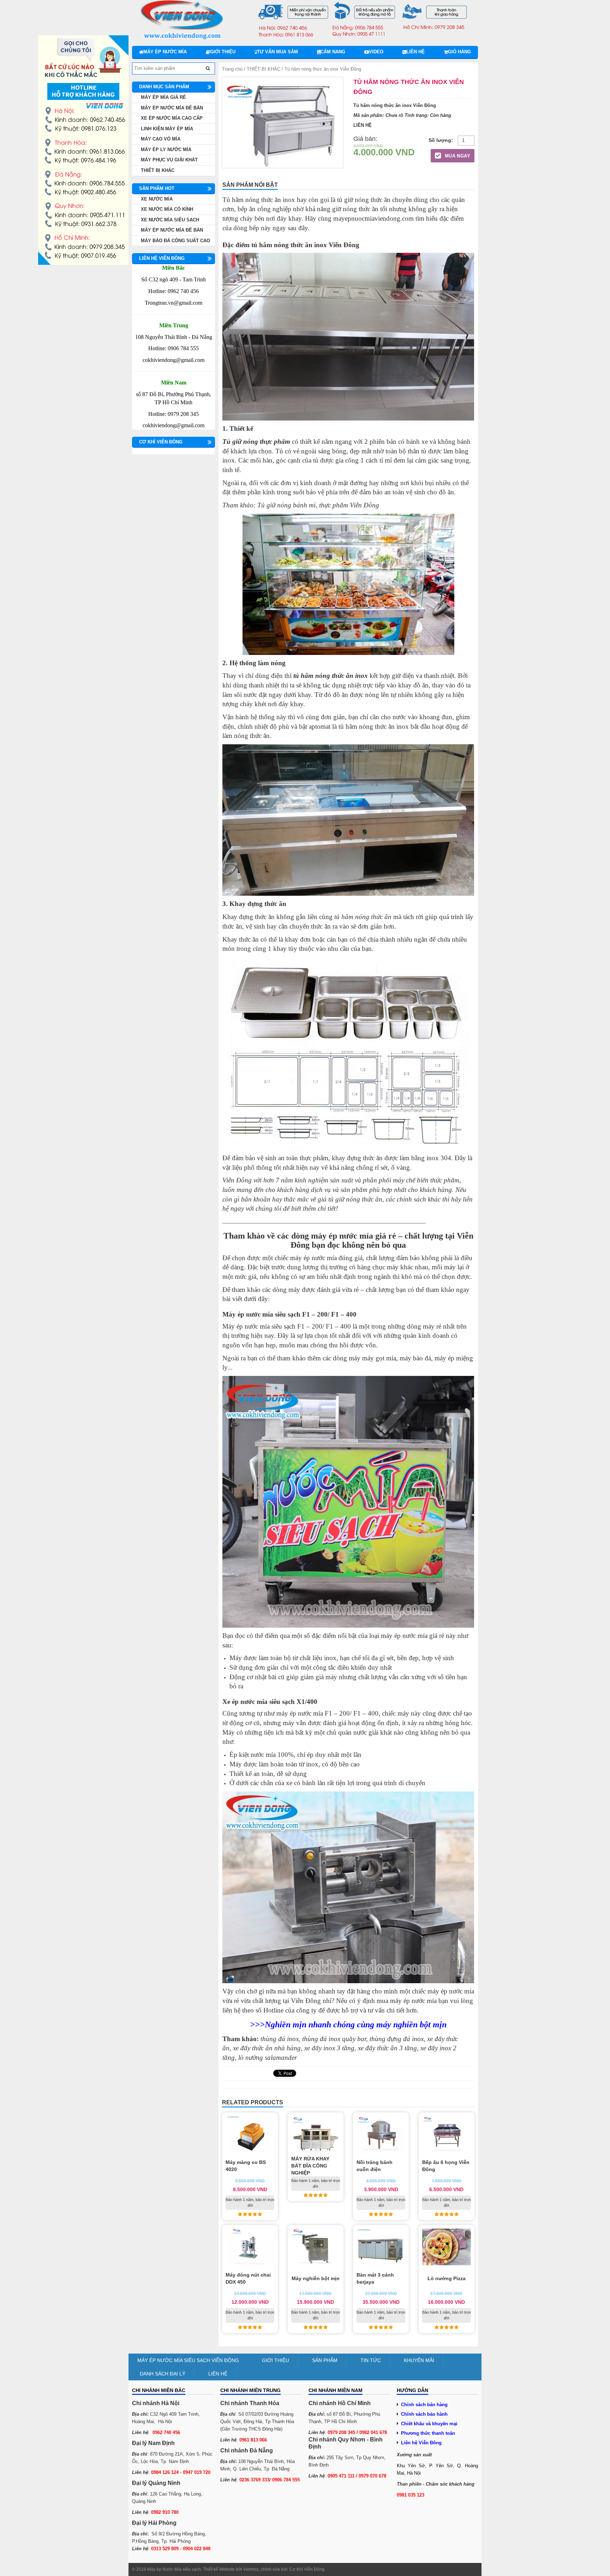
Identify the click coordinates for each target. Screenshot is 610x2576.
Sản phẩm (325, 2360)
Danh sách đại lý (163, 2374)
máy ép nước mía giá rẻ (354, 1236)
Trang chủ (232, 69)
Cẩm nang (333, 52)
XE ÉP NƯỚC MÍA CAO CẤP (172, 118)
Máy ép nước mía (165, 52)
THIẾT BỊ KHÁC (264, 69)
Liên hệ (415, 52)
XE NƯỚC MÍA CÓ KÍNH (167, 209)
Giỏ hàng (459, 52)
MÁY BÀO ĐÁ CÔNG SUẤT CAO (175, 241)
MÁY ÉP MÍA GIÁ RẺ (163, 97)
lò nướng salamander (268, 2058)
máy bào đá (415, 1358)
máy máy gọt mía (372, 1358)
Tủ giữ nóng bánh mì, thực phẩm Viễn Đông (318, 505)
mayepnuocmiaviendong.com (373, 218)
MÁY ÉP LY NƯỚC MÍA (166, 150)
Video (376, 52)
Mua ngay (457, 156)
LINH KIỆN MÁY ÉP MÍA (167, 129)
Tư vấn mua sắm (277, 52)
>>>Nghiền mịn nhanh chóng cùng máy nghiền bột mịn (348, 2025)
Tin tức (371, 2360)
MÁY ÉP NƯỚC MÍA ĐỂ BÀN (172, 108)
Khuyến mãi (419, 2360)
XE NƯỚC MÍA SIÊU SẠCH (170, 220)
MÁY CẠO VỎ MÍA (161, 139)
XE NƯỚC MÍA (157, 199)
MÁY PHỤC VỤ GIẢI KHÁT (169, 160)
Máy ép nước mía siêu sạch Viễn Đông (188, 2360)
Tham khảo (238, 505)
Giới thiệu (223, 52)
